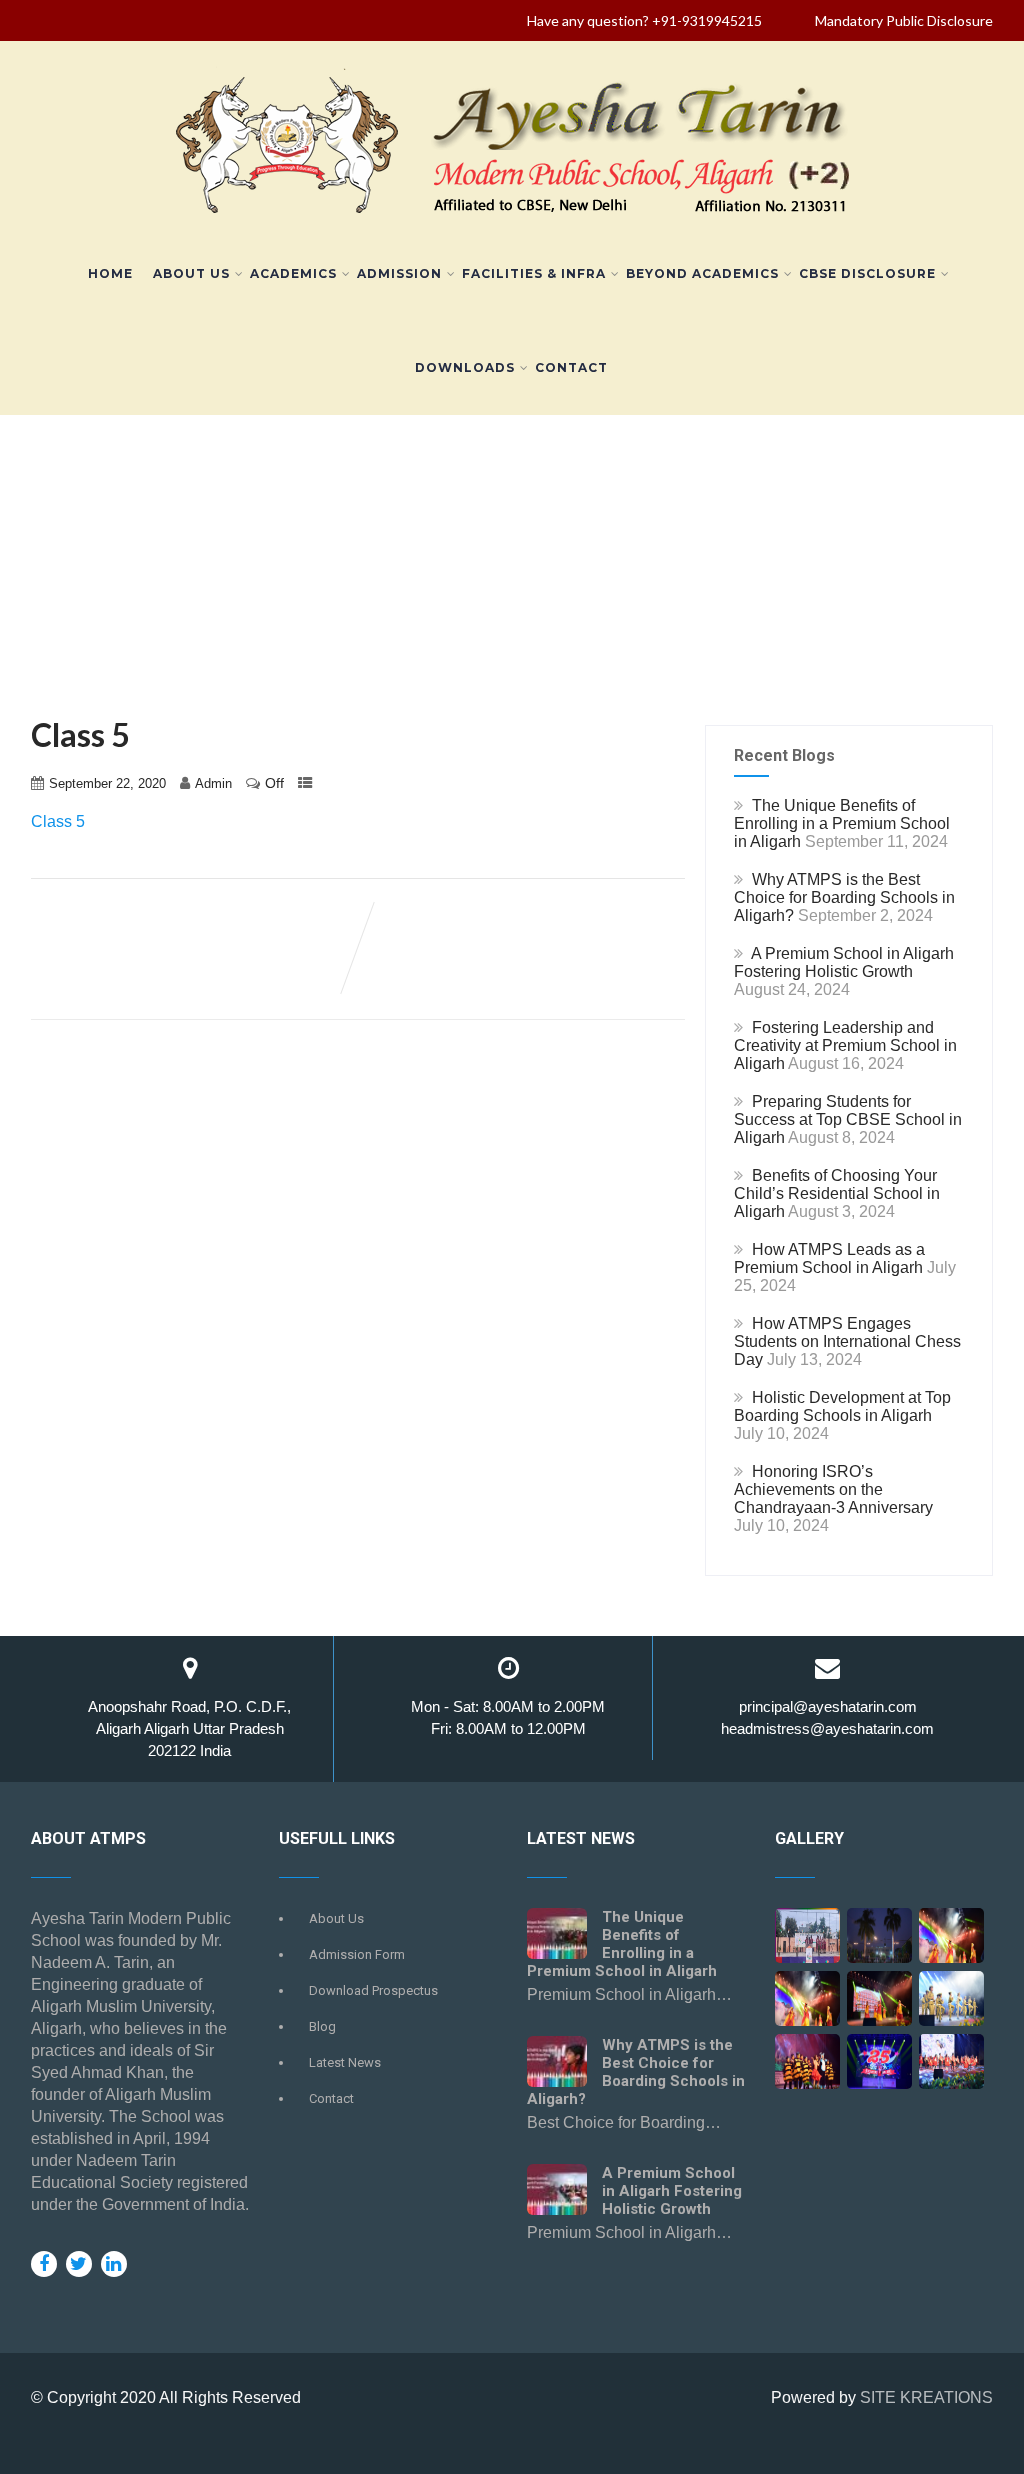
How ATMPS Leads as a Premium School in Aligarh (829, 1258)
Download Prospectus (373, 1990)
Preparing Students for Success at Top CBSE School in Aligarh (848, 1119)
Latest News (345, 2062)
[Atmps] (879, 1942)
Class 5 (58, 821)
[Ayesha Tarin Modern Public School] (512, 217)
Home (110, 273)
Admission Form (357, 1954)
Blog (322, 2026)
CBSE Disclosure (867, 273)
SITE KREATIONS (926, 2397)
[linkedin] (114, 2264)
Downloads (465, 367)
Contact (571, 367)
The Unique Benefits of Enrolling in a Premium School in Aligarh (842, 823)
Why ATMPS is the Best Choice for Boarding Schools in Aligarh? (844, 897)
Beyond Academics (702, 273)
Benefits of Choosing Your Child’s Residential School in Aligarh (837, 1193)
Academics (293, 273)
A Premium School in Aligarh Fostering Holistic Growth (844, 962)
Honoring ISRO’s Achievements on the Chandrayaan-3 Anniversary (833, 1489)
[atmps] (807, 1942)
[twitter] (79, 2264)
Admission (399, 273)
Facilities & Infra (534, 273)
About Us (191, 273)
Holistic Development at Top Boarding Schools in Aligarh (842, 1406)
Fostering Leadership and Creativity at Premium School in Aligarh (845, 1045)
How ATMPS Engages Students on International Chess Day (847, 1341)
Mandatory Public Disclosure (904, 20)
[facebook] (44, 2264)
